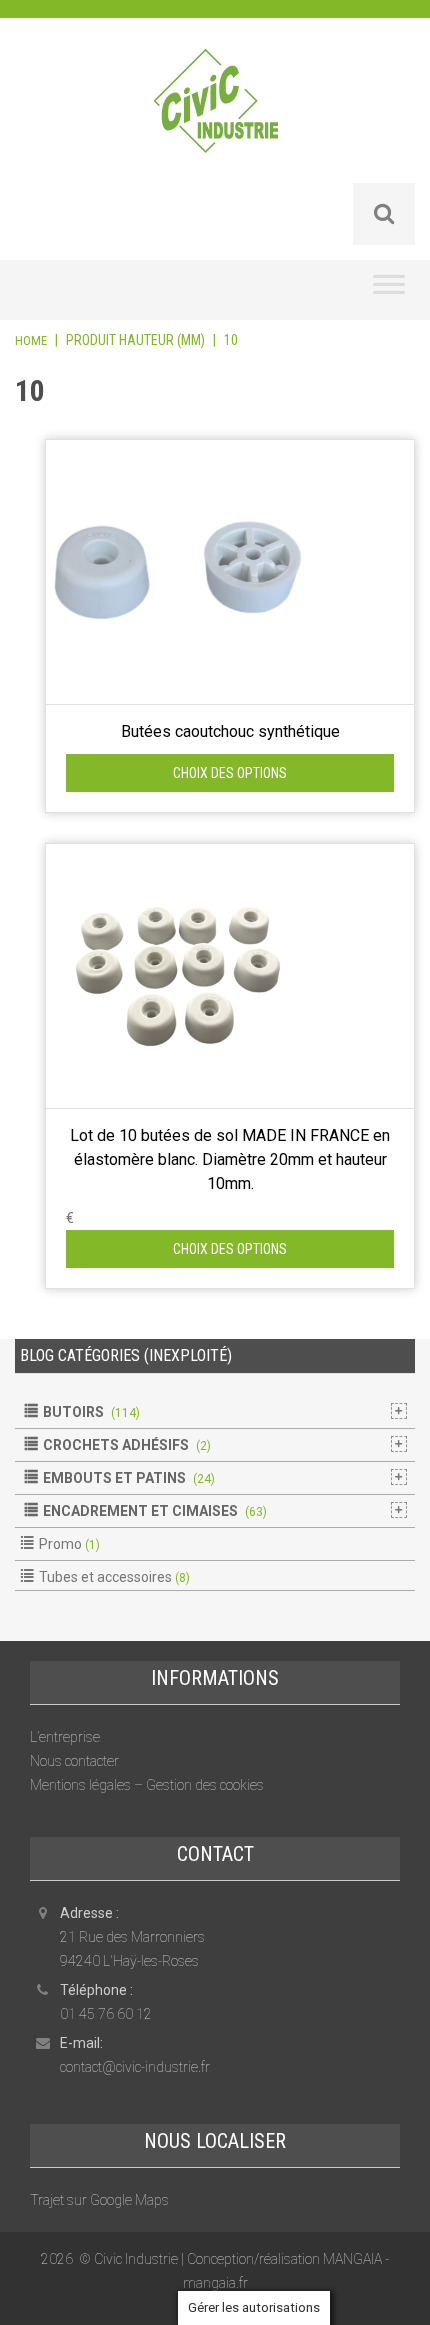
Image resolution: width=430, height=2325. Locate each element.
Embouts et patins (114, 1478)
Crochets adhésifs (116, 1445)
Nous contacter (74, 1761)
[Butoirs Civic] (215, 114)
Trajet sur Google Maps (99, 2200)
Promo (60, 1544)
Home (31, 340)
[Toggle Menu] (389, 290)
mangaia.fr (215, 2283)
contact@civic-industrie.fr (135, 2067)
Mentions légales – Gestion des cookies (147, 1785)
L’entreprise (65, 1737)
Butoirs (73, 1412)
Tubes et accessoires (105, 1577)
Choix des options (230, 773)
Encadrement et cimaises (140, 1511)
